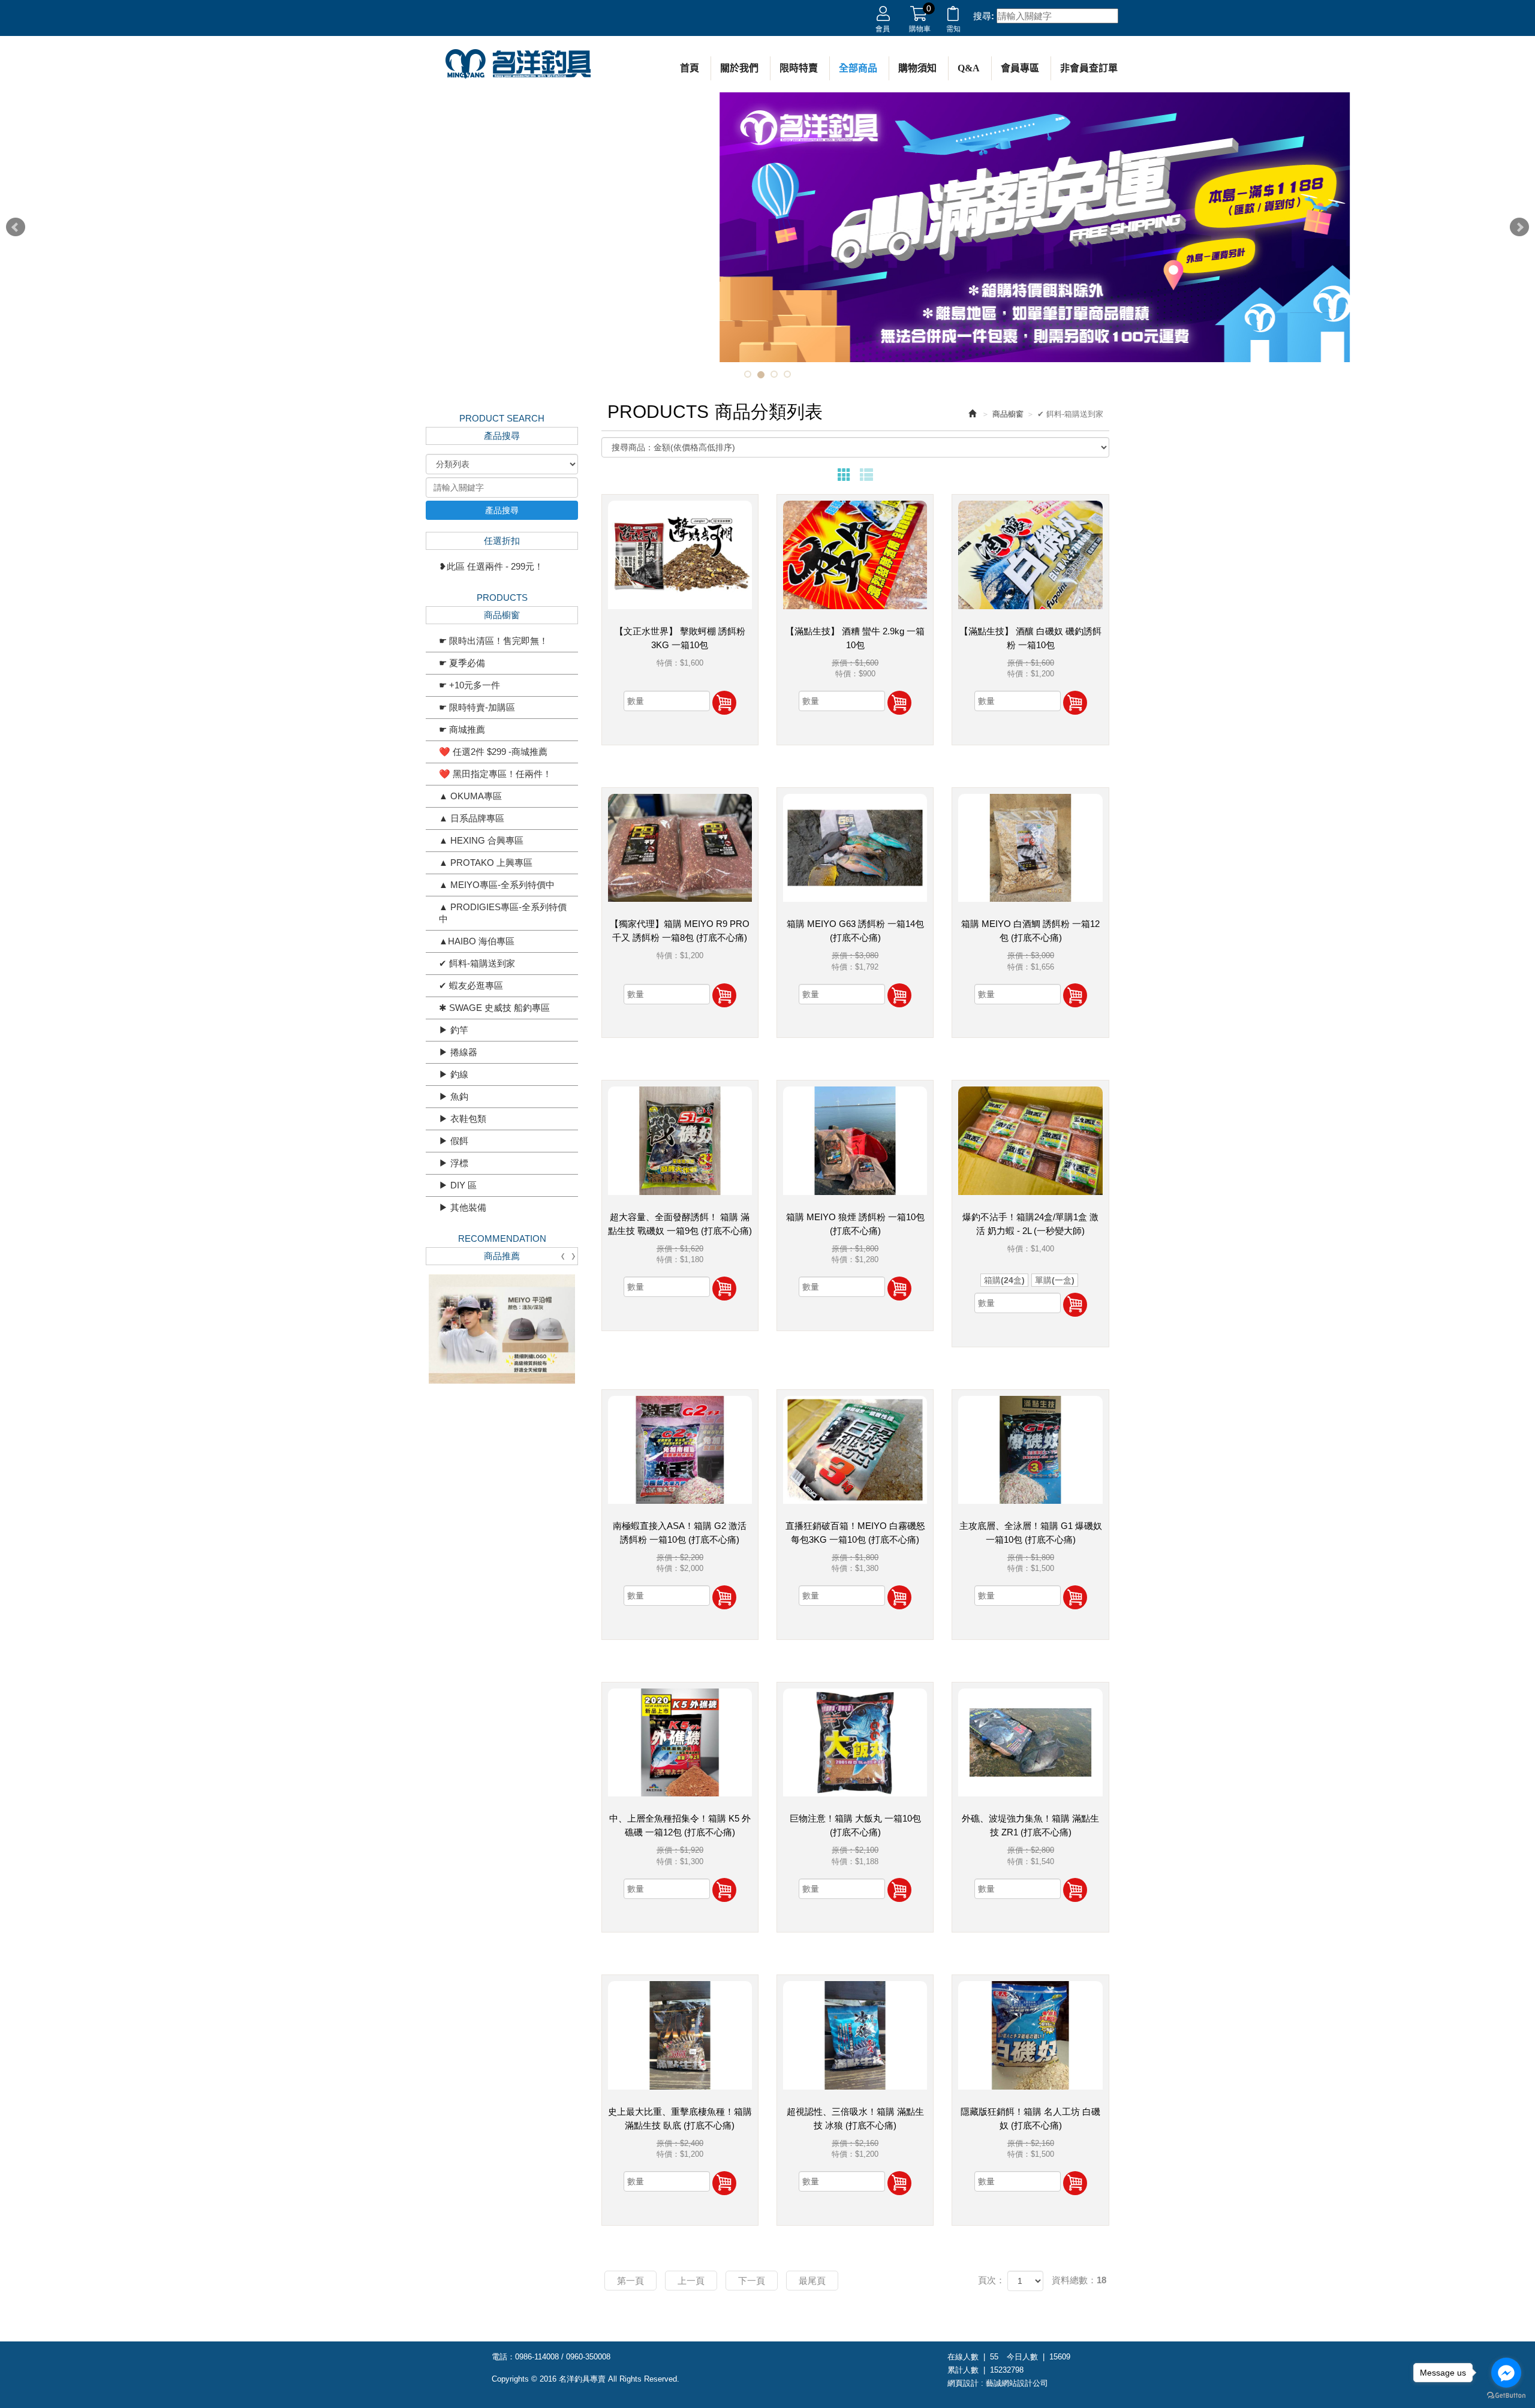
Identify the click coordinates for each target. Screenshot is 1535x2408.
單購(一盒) (1055, 1280)
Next (1519, 227)
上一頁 (691, 2281)
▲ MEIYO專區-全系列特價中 (497, 885)
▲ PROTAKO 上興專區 (486, 863)
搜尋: (984, 16)
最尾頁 (812, 2281)
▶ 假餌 (454, 1141)
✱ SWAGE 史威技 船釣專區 (494, 1008)
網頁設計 (963, 2383)
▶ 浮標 (454, 1163)
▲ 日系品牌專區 (472, 818)
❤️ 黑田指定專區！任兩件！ (495, 774)
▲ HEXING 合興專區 (481, 840)
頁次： (991, 2280)
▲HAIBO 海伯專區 (477, 941)
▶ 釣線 (454, 1074)
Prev (16, 227)
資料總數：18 (1079, 2280)
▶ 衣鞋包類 (463, 1119)
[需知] (953, 16)
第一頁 (630, 2281)
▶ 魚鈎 (454, 1096)
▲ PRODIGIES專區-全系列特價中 (503, 913)
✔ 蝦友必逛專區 (471, 985)
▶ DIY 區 (458, 1185)
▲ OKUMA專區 (470, 796)
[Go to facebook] (1506, 2373)
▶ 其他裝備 (463, 1207)
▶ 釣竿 (454, 1030)
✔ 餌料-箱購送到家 (477, 963)
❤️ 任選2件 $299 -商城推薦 (493, 752)
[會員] (883, 16)
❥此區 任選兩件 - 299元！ (491, 566)
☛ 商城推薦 (462, 729)
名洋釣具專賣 (518, 64)
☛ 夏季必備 (462, 663)
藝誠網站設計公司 (1017, 2383)
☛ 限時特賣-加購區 (477, 707)
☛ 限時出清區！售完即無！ (493, 641)
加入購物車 (724, 703)
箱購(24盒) (1004, 1280)
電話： (503, 2357)
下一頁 (752, 2281)
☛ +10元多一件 (469, 685)
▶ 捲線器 (458, 1052)
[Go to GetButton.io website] (1506, 2396)
